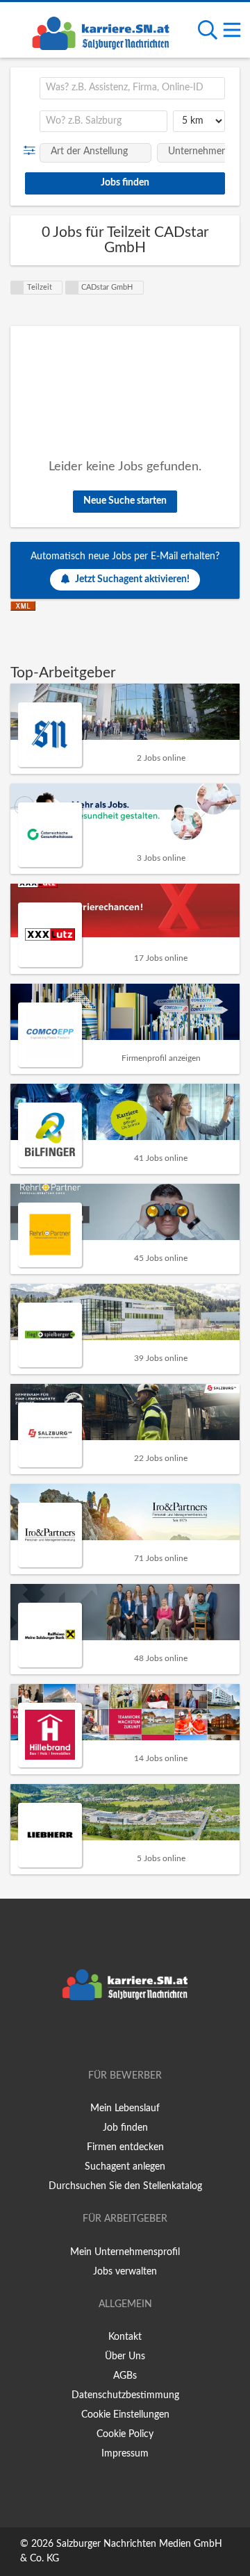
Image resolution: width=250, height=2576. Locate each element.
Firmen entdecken (125, 2147)
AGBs (125, 2376)
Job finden (125, 2128)
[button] (32, 151)
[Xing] (127, 2036)
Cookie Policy (125, 2434)
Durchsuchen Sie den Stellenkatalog (125, 2186)
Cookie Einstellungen (125, 2415)
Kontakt (125, 2337)
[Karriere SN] (101, 31)
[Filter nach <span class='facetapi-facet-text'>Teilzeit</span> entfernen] (17, 288)
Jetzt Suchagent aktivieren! (132, 579)
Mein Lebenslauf (125, 2108)
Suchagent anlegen (125, 2167)
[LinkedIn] (148, 2036)
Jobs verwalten (125, 2272)
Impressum (125, 2454)
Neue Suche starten (125, 501)
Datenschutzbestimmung (125, 2395)
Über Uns (125, 2356)
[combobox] (132, 88)
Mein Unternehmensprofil (125, 2252)
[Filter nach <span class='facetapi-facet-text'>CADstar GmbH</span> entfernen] (72, 288)
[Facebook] (105, 2036)
